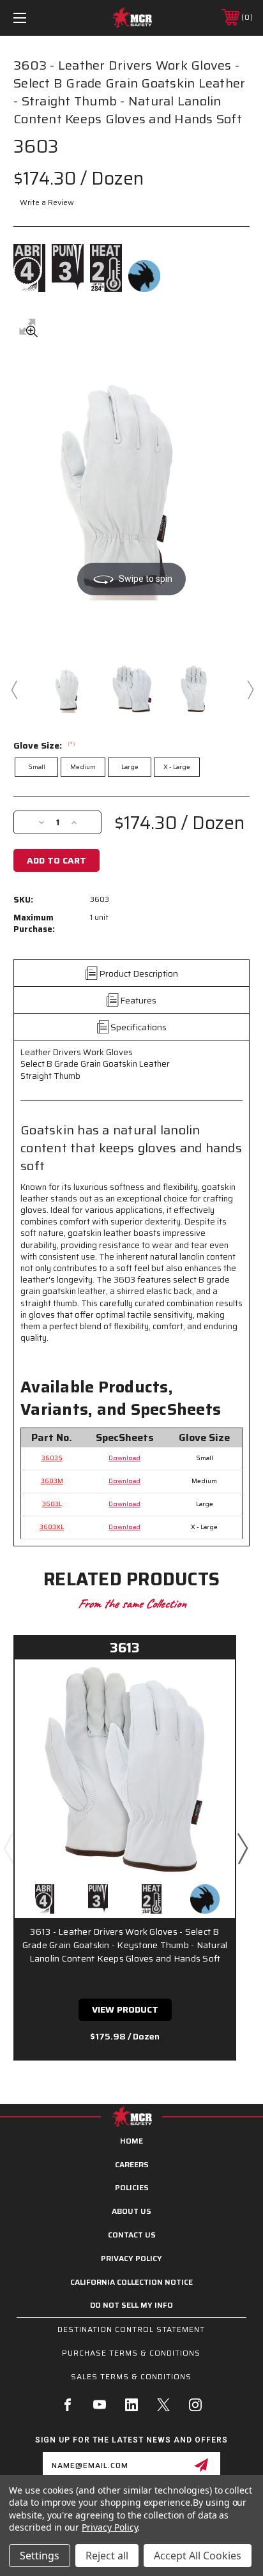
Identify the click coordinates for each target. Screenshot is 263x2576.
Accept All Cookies (198, 2556)
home (131, 2141)
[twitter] (163, 2405)
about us (131, 2211)
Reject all (107, 2556)
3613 (125, 1648)
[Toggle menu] (37, 18)
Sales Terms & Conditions (131, 2376)
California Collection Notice (131, 2282)
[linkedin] (131, 2405)
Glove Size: (44, 745)
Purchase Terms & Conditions (131, 2353)
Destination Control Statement (131, 2329)
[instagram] (195, 2405)
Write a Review (47, 202)
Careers (132, 2164)
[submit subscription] (201, 2465)
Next (250, 689)
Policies (132, 2187)
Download (124, 1458)
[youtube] (100, 2405)
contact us (132, 2235)
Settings (40, 2556)
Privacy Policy (131, 2258)
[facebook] (68, 2405)
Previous (13, 689)
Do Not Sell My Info (131, 2305)
